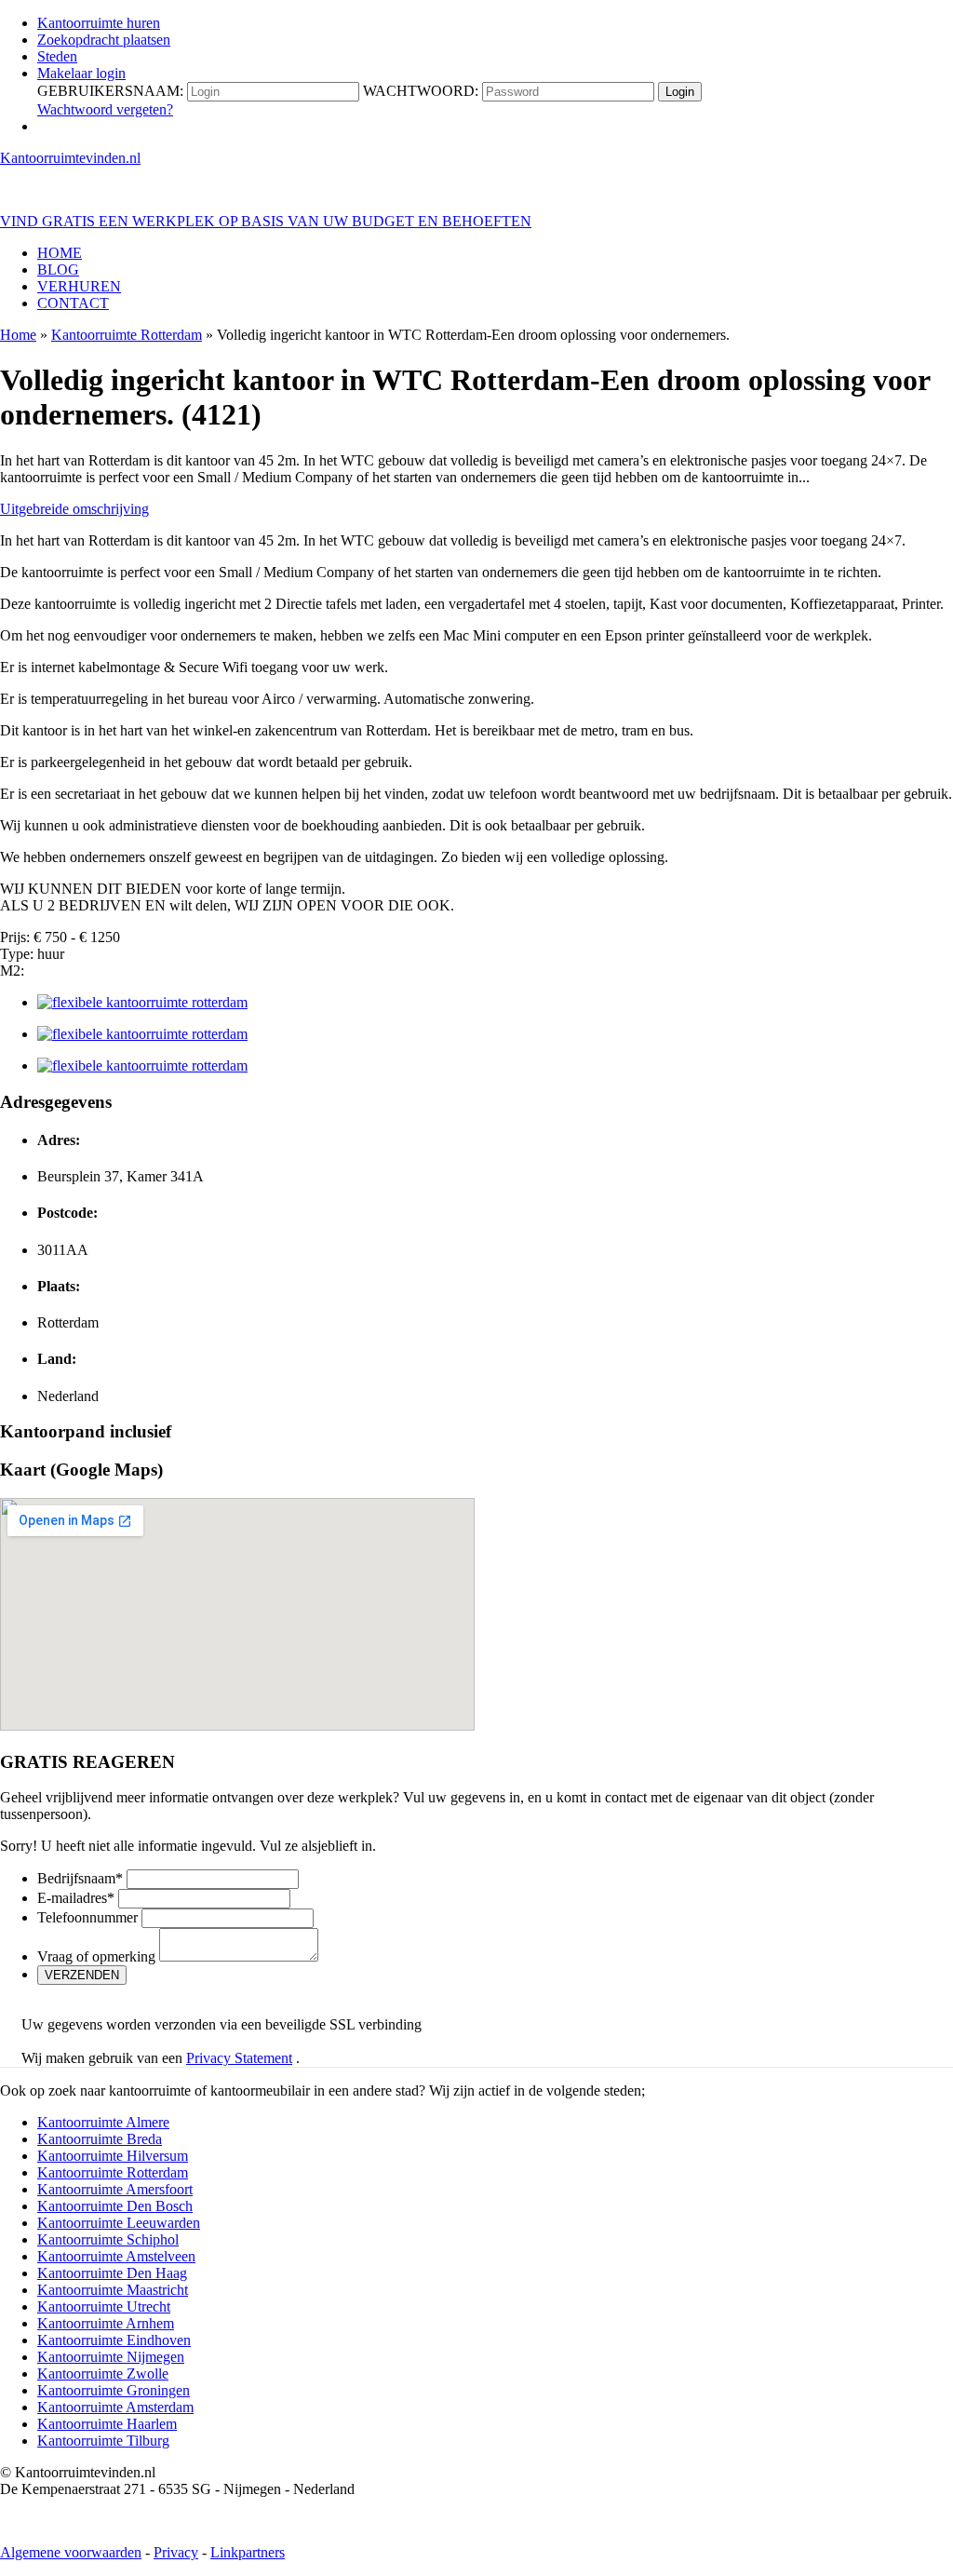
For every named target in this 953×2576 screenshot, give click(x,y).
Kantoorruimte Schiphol (108, 2239)
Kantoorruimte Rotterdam (127, 335)
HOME (60, 253)
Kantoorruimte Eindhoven (114, 2340)
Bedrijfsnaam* (80, 1878)
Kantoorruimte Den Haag (112, 2273)
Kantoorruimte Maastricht (113, 2290)
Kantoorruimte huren (99, 23)
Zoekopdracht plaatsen (104, 40)
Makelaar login (81, 73)
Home (18, 335)
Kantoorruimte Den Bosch (115, 2206)
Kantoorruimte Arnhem (106, 2323)
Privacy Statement (239, 2058)
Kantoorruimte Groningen (114, 2390)
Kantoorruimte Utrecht (104, 2306)
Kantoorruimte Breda (100, 2139)
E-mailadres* (76, 1898)
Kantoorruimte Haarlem (107, 2424)
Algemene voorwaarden (71, 2552)
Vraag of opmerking (96, 1956)
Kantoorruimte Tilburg (103, 2441)
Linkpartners (248, 2552)
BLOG (58, 270)
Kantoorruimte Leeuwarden (119, 2223)
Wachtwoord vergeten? (105, 109)
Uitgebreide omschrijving (74, 509)
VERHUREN (79, 286)
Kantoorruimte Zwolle (103, 2374)
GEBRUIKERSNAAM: (110, 91)
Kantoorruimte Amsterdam (115, 2407)
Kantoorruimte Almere (103, 2122)
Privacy (176, 2552)
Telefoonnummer (87, 1917)
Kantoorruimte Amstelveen (116, 2256)
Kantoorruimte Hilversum (113, 2156)
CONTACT (73, 303)
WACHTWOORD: (421, 91)
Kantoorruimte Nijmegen (111, 2357)
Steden (57, 56)
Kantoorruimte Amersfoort (115, 2189)
